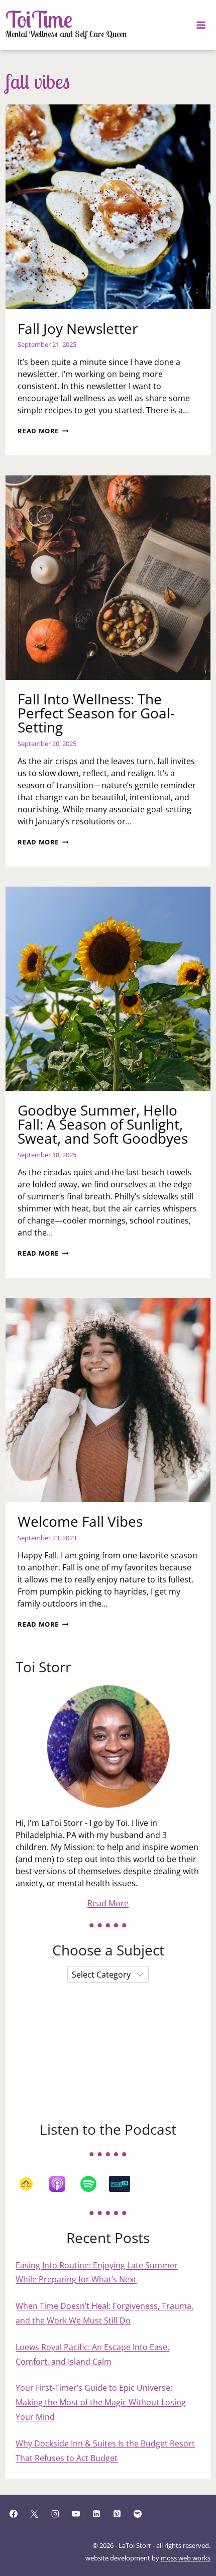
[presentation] (108, 207)
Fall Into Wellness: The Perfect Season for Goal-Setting (96, 713)
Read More (43, 431)
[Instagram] (55, 2514)
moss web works (186, 2558)
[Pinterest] (117, 2514)
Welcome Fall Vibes (80, 1521)
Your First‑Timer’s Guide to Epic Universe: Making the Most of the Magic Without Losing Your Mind (101, 2402)
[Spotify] (93, 2184)
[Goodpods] (31, 2184)
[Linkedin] (96, 2514)
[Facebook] (14, 2514)
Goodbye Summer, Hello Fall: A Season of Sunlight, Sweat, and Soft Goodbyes (103, 1124)
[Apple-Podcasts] (62, 2184)
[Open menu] (201, 25)
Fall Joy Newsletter (78, 328)
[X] (34, 2514)
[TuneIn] (125, 2184)
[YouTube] (76, 2514)
